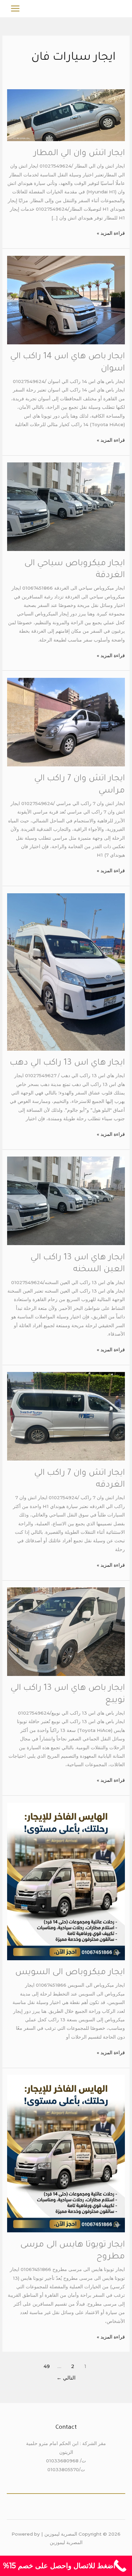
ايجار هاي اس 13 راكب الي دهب (67, 1063)
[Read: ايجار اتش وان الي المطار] (66, 115)
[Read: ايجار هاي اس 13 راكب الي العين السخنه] (66, 1201)
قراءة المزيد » (111, 232)
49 (47, 2366)
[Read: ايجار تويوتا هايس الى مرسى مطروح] (66, 2153)
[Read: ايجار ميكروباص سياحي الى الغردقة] (66, 506)
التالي (66, 2378)
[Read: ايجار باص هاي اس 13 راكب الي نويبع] (66, 1631)
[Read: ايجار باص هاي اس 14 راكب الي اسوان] (66, 300)
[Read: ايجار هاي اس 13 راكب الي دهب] (66, 971)
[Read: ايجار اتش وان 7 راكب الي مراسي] (66, 722)
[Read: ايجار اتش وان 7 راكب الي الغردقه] (66, 1416)
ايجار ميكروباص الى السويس (70, 1973)
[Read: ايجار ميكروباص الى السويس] (66, 1881)
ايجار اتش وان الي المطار (79, 154)
